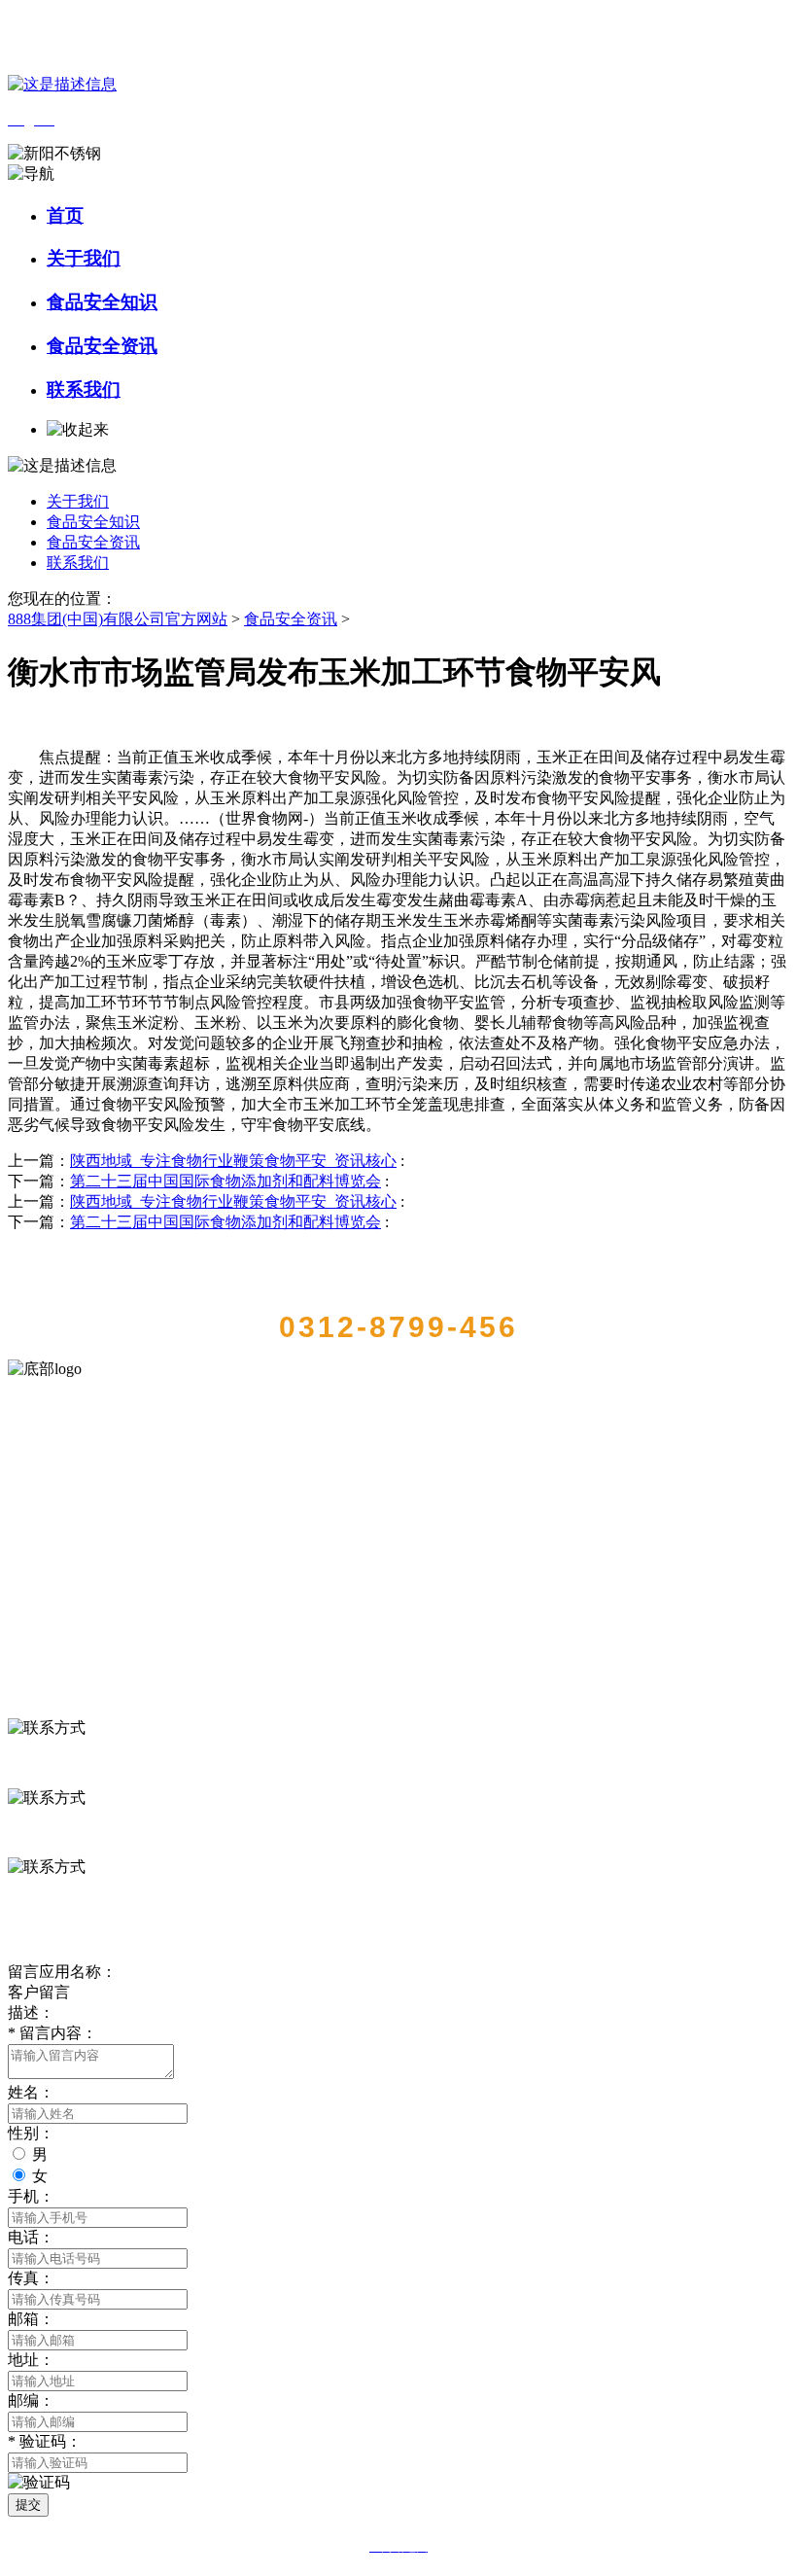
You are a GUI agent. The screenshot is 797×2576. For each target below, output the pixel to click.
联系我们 (84, 389)
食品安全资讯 (102, 346)
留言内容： (52, 2033)
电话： (31, 2237)
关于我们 (84, 258)
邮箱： (31, 2319)
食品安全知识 (102, 302)
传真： (31, 2278)
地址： (31, 2360)
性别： (31, 2133)
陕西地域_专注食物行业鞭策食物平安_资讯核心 (233, 1161)
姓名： (31, 2092)
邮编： (31, 2400)
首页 (65, 215)
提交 (28, 2505)
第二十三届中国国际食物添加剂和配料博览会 (225, 1181)
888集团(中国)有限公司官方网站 (118, 619)
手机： (31, 2196)
